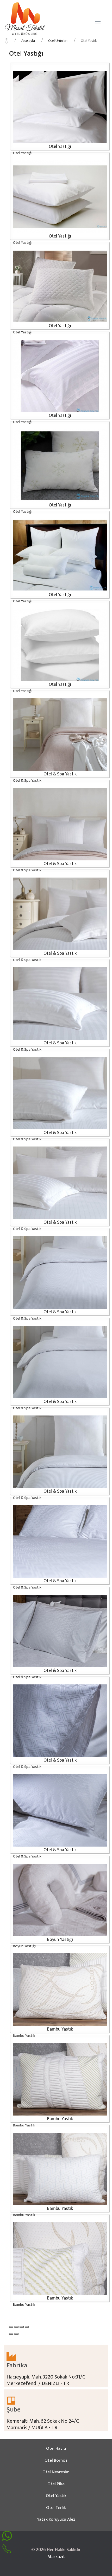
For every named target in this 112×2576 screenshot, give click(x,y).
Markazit (56, 2557)
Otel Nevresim (56, 2472)
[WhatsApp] (7, 2536)
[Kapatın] (11, 2327)
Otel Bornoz (56, 2460)
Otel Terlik (56, 2508)
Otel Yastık (56, 2496)
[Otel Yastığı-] (60, 107)
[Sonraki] (16, 2334)
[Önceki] (11, 2334)
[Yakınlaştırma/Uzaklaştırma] (27, 2327)
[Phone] (7, 2549)
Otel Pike (56, 2484)
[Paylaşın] (16, 2327)
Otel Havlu (56, 2448)
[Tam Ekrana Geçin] (22, 2327)
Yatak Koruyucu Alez (56, 2519)
